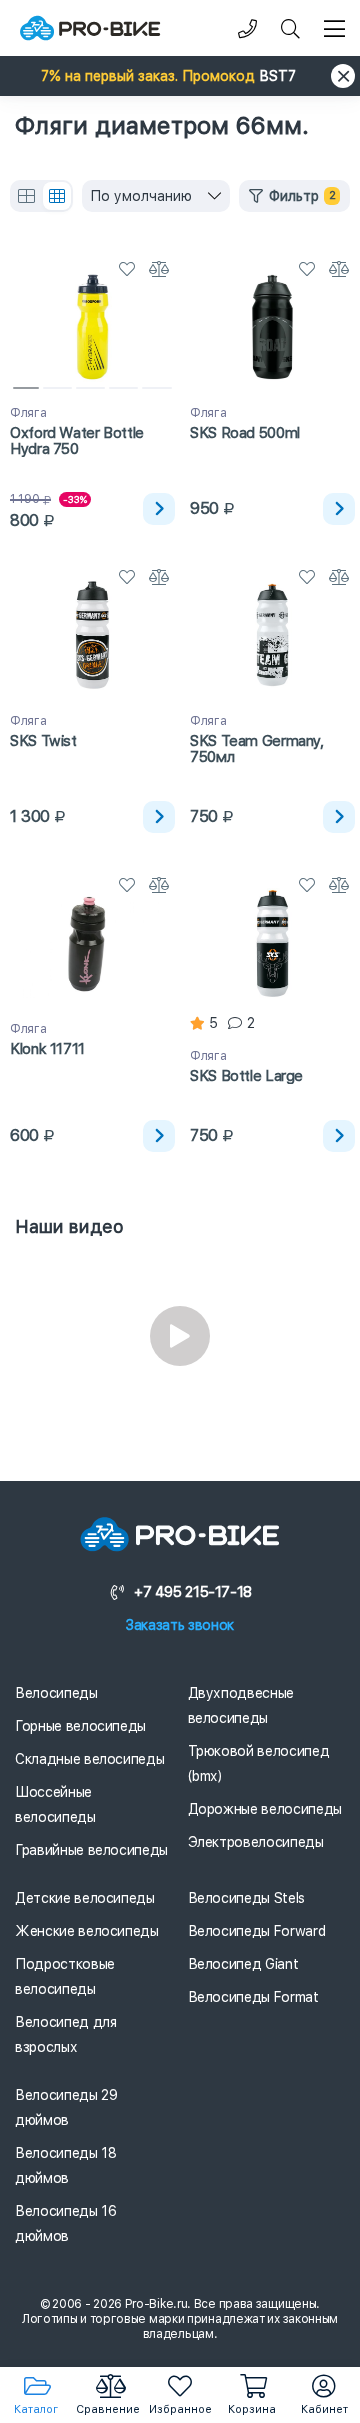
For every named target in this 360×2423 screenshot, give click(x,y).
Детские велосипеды (85, 1898)
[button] (180, 76)
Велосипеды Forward (257, 1931)
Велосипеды (56, 1693)
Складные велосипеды (89, 1759)
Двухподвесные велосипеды (241, 1705)
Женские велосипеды (87, 1931)
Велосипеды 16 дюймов (65, 2223)
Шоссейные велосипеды (55, 1804)
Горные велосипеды (80, 1726)
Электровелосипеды (256, 1842)
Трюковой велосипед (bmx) (259, 1763)
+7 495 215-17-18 (193, 1592)
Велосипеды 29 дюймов (66, 2107)
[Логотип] (90, 28)
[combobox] (156, 196)
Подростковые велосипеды (65, 1976)
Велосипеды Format (253, 1997)
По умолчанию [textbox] (141, 196)
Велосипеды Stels (246, 1898)
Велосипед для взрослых (65, 2034)
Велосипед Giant (243, 1964)
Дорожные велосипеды (265, 1809)
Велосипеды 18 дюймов (65, 2165)
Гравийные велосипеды (91, 1850)
